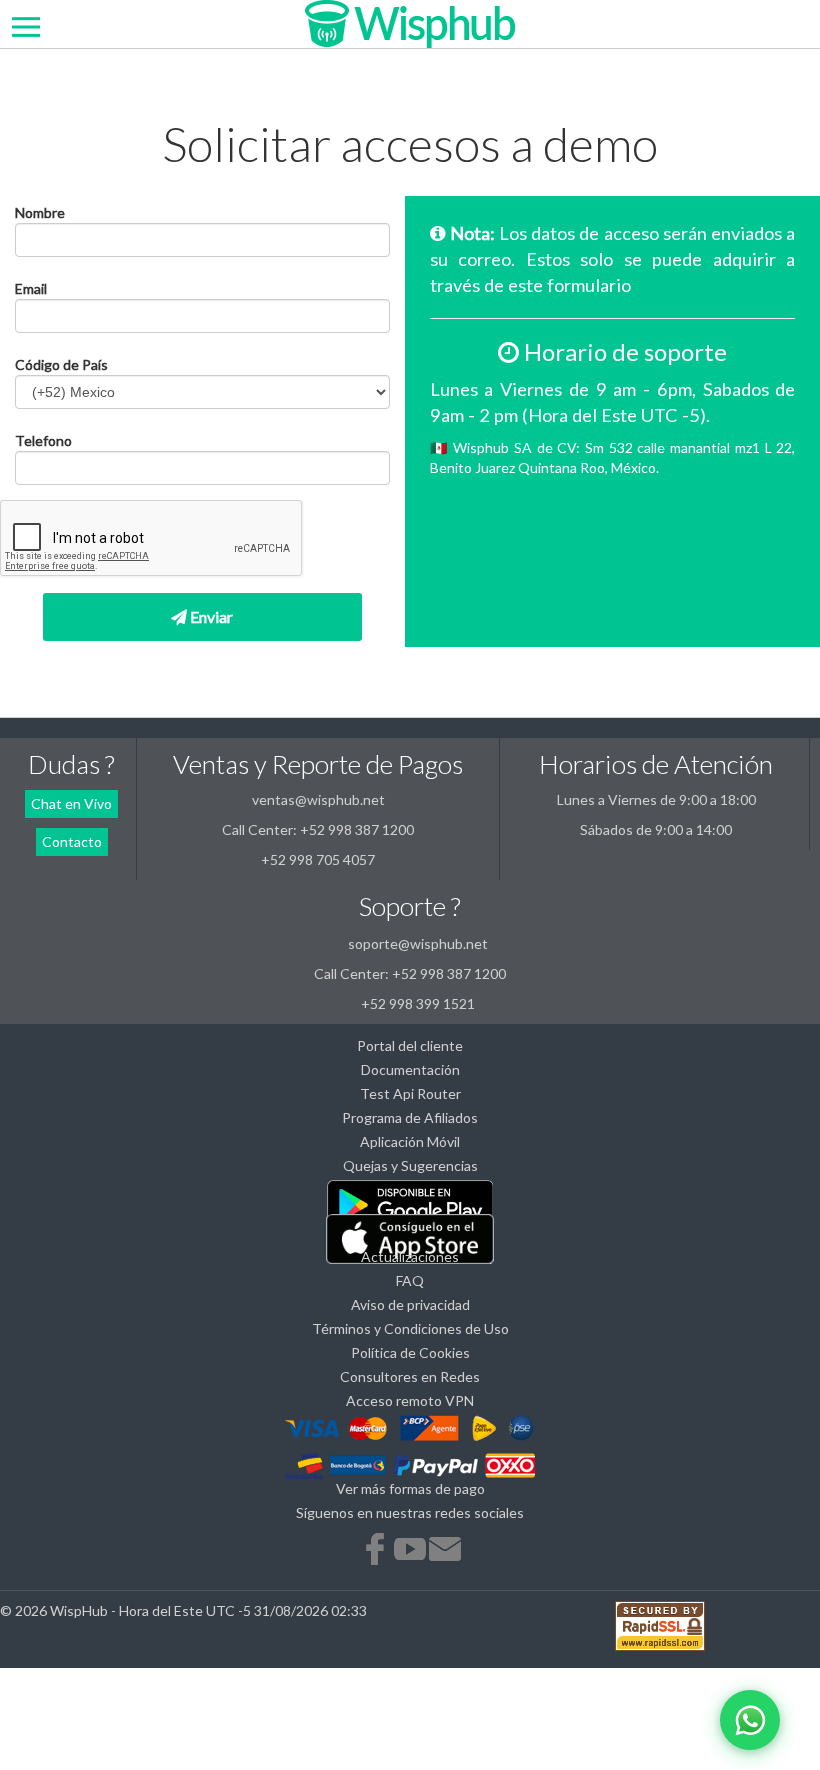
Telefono (43, 440)
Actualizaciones (410, 1256)
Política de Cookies (410, 1352)
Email (31, 288)
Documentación (410, 1069)
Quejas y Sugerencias (410, 1165)
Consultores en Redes (410, 1376)
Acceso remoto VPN (410, 1400)
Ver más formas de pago (410, 1488)
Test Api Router (410, 1093)
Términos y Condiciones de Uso (410, 1328)
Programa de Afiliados (410, 1117)
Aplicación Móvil (410, 1141)
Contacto (72, 841)
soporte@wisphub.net (418, 943)
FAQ (410, 1280)
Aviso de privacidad (410, 1304)
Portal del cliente (410, 1045)
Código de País (61, 364)
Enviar (210, 616)
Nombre (40, 212)
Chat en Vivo (71, 803)
